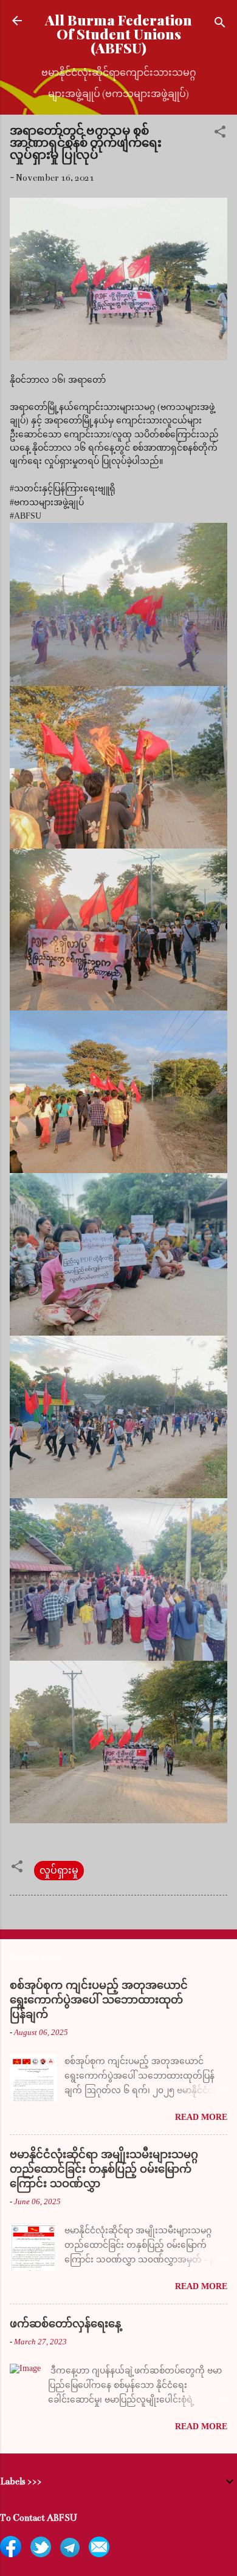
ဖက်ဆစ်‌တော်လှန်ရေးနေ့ (65, 2324)
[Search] (220, 25)
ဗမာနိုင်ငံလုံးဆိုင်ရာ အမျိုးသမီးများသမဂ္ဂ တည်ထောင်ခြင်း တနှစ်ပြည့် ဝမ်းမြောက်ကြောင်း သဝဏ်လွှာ (104, 2169)
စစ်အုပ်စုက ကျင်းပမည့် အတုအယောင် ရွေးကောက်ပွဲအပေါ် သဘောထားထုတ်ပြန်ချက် (99, 2000)
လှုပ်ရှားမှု (59, 1871)
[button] (220, 134)
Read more (201, 2117)
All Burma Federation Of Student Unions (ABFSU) (118, 34)
